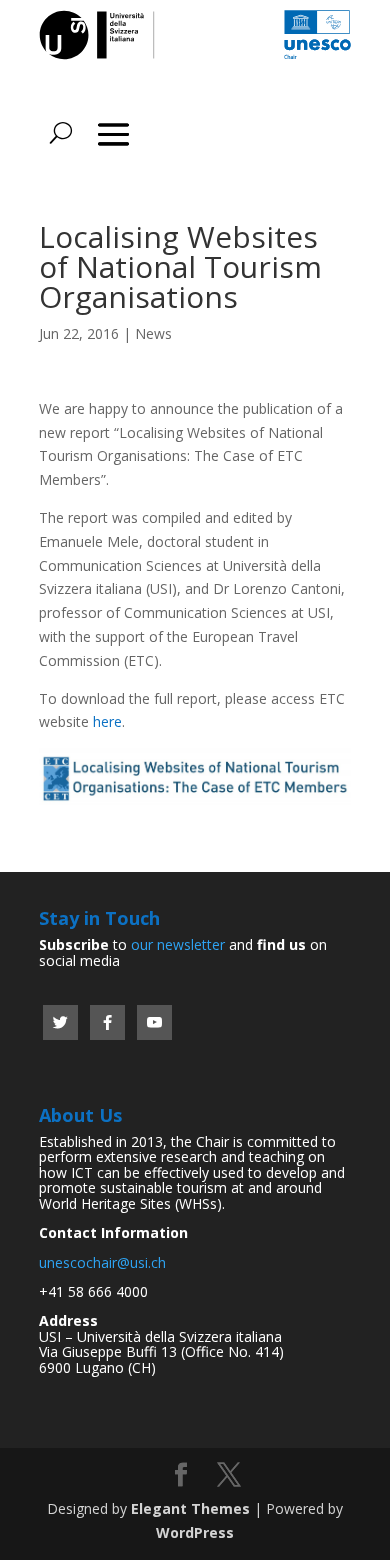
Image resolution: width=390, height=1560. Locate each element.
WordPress (195, 1532)
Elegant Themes (190, 1508)
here (107, 721)
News (153, 333)
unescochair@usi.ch (102, 1262)
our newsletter (178, 944)
